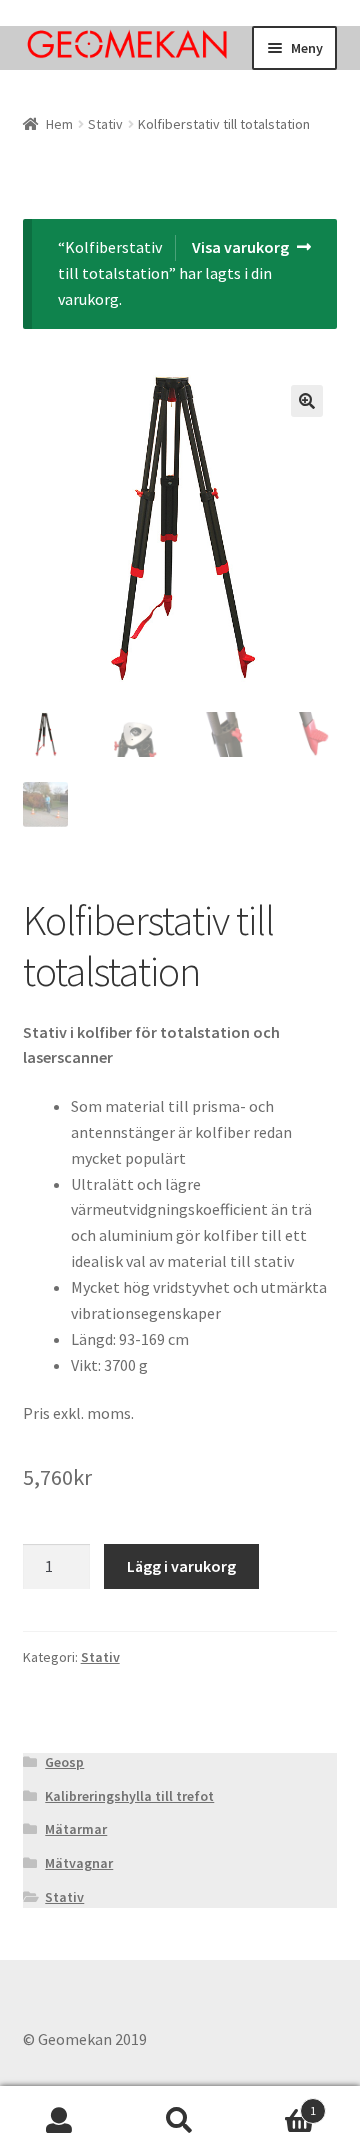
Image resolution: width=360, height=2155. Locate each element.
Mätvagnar (79, 1863)
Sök (180, 2121)
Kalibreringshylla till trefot (129, 1796)
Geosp (64, 1762)
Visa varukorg (240, 247)
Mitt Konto (60, 2121)
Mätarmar (76, 1829)
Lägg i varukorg (181, 1566)
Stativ (105, 124)
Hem (59, 124)
